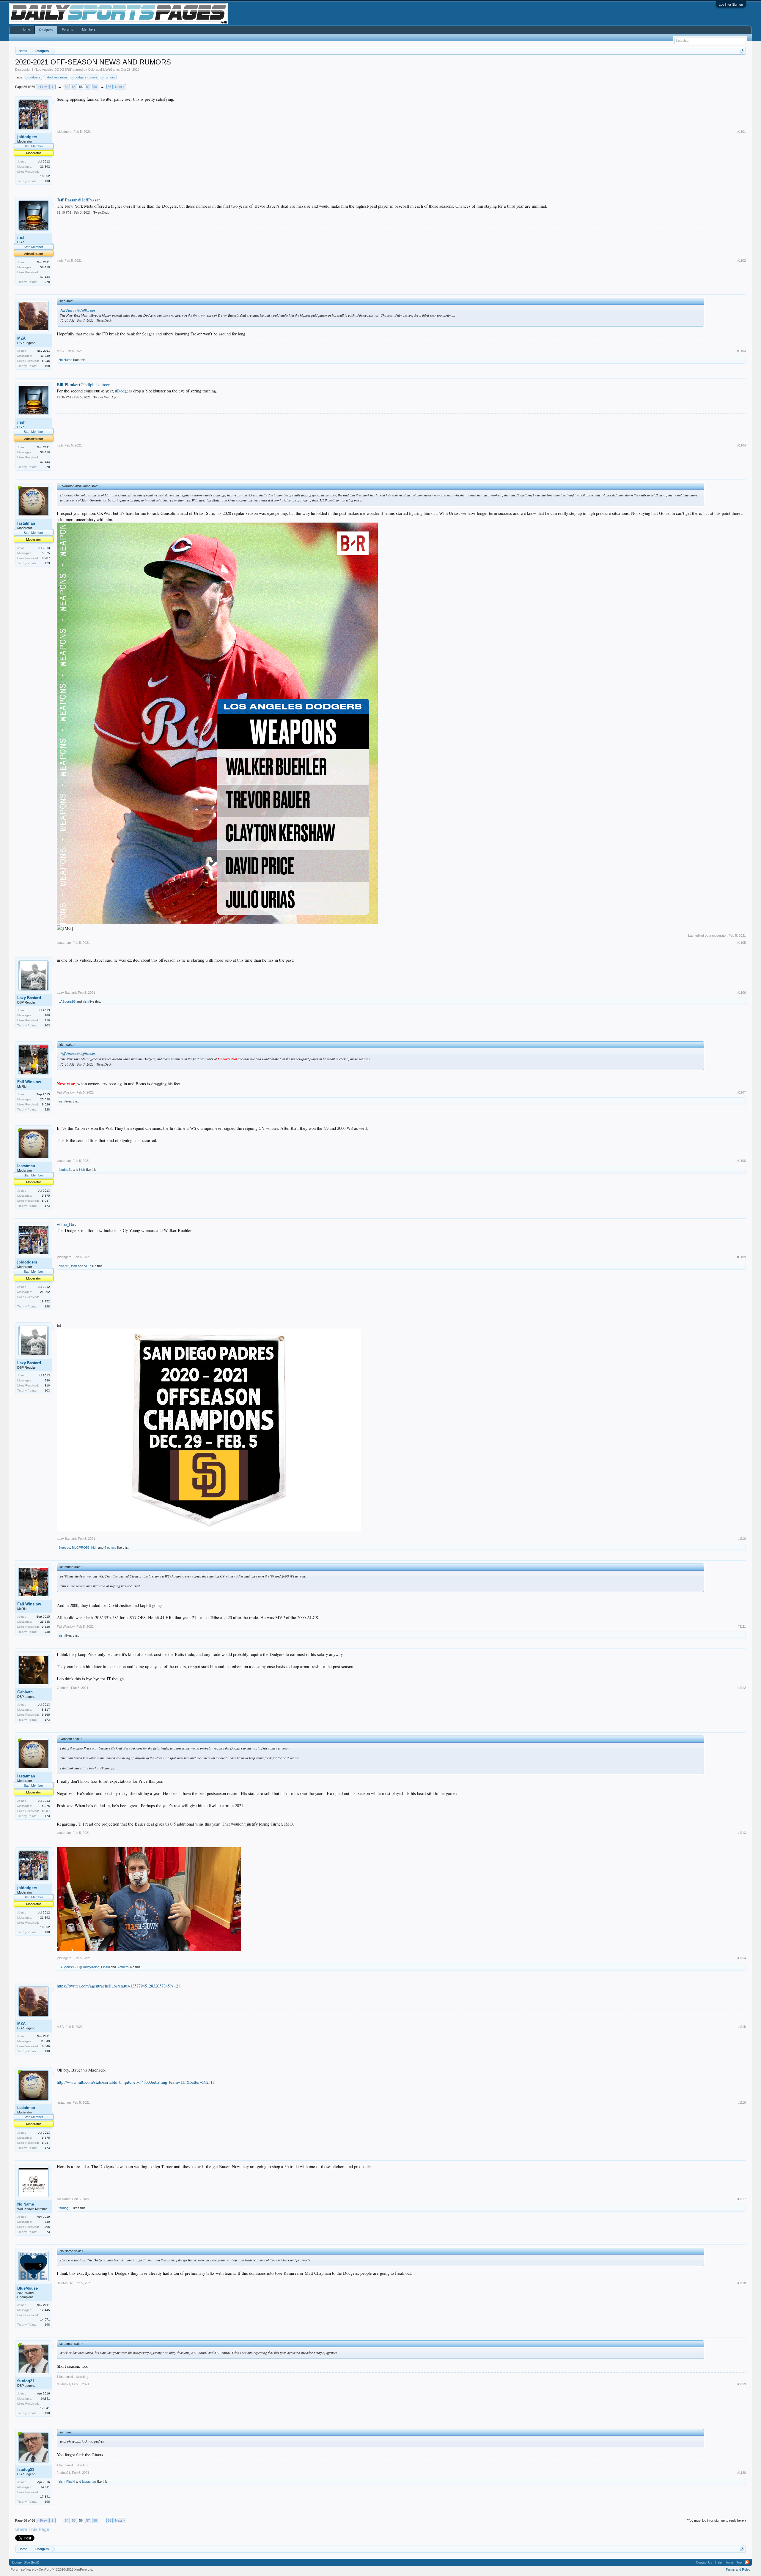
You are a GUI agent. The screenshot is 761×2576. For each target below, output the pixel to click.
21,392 (45, 167)
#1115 (742, 2027)
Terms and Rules (738, 2569)
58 (95, 87)
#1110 (742, 1539)
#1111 (742, 1627)
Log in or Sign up (731, 4)
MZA (21, 338)
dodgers (34, 77)
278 (47, 282)
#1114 (742, 1958)
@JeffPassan (89, 200)
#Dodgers (124, 391)
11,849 (45, 356)
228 (47, 1109)
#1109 (742, 1257)
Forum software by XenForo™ (52, 2569)
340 (47, 2222)
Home (26, 29)
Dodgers (46, 30)
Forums (67, 29)
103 (47, 1025)
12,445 (45, 2310)
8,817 (46, 1710)
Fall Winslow (29, 1082)
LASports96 (67, 1001)
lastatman (26, 523)
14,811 (45, 2398)
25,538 (45, 1099)
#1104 (742, 445)
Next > (120, 87)
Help (718, 2562)
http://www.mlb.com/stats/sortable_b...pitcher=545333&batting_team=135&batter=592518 (136, 2082)
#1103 (742, 351)
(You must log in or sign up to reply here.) (716, 2520)
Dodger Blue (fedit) (26, 2562)
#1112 (742, 1688)
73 (48, 2232)
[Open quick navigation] (742, 51)
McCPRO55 (81, 1548)
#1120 (742, 2473)
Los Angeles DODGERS (54, 70)
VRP (87, 1266)
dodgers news (58, 77)
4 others (110, 1548)
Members (89, 29)
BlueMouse (27, 2288)
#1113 (742, 1833)
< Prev (42, 87)
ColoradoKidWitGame (103, 70)
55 (74, 87)
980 (47, 1015)
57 (88, 87)
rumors (110, 77)
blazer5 (64, 1266)
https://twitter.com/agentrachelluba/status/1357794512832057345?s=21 (118, 1986)
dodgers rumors (86, 77)
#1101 (742, 132)
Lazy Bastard (29, 998)
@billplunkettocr (95, 385)
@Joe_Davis (68, 1224)
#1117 (742, 2199)
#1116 (742, 2102)
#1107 (742, 1092)
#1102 (742, 261)
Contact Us (704, 2562)
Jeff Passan (67, 200)
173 (47, 563)
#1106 (742, 993)
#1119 (742, 2384)
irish (21, 238)
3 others (123, 1967)
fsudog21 (65, 1170)
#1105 (742, 943)
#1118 (742, 2283)
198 (47, 181)
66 (109, 87)
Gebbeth (25, 1692)
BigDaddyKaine (88, 1967)
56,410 (45, 267)
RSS (747, 2562)
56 (81, 87)
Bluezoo (64, 1548)
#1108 (742, 1161)
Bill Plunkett (69, 385)
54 (67, 87)
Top (739, 2562)
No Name (65, 360)
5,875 (46, 553)
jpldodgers (27, 137)
